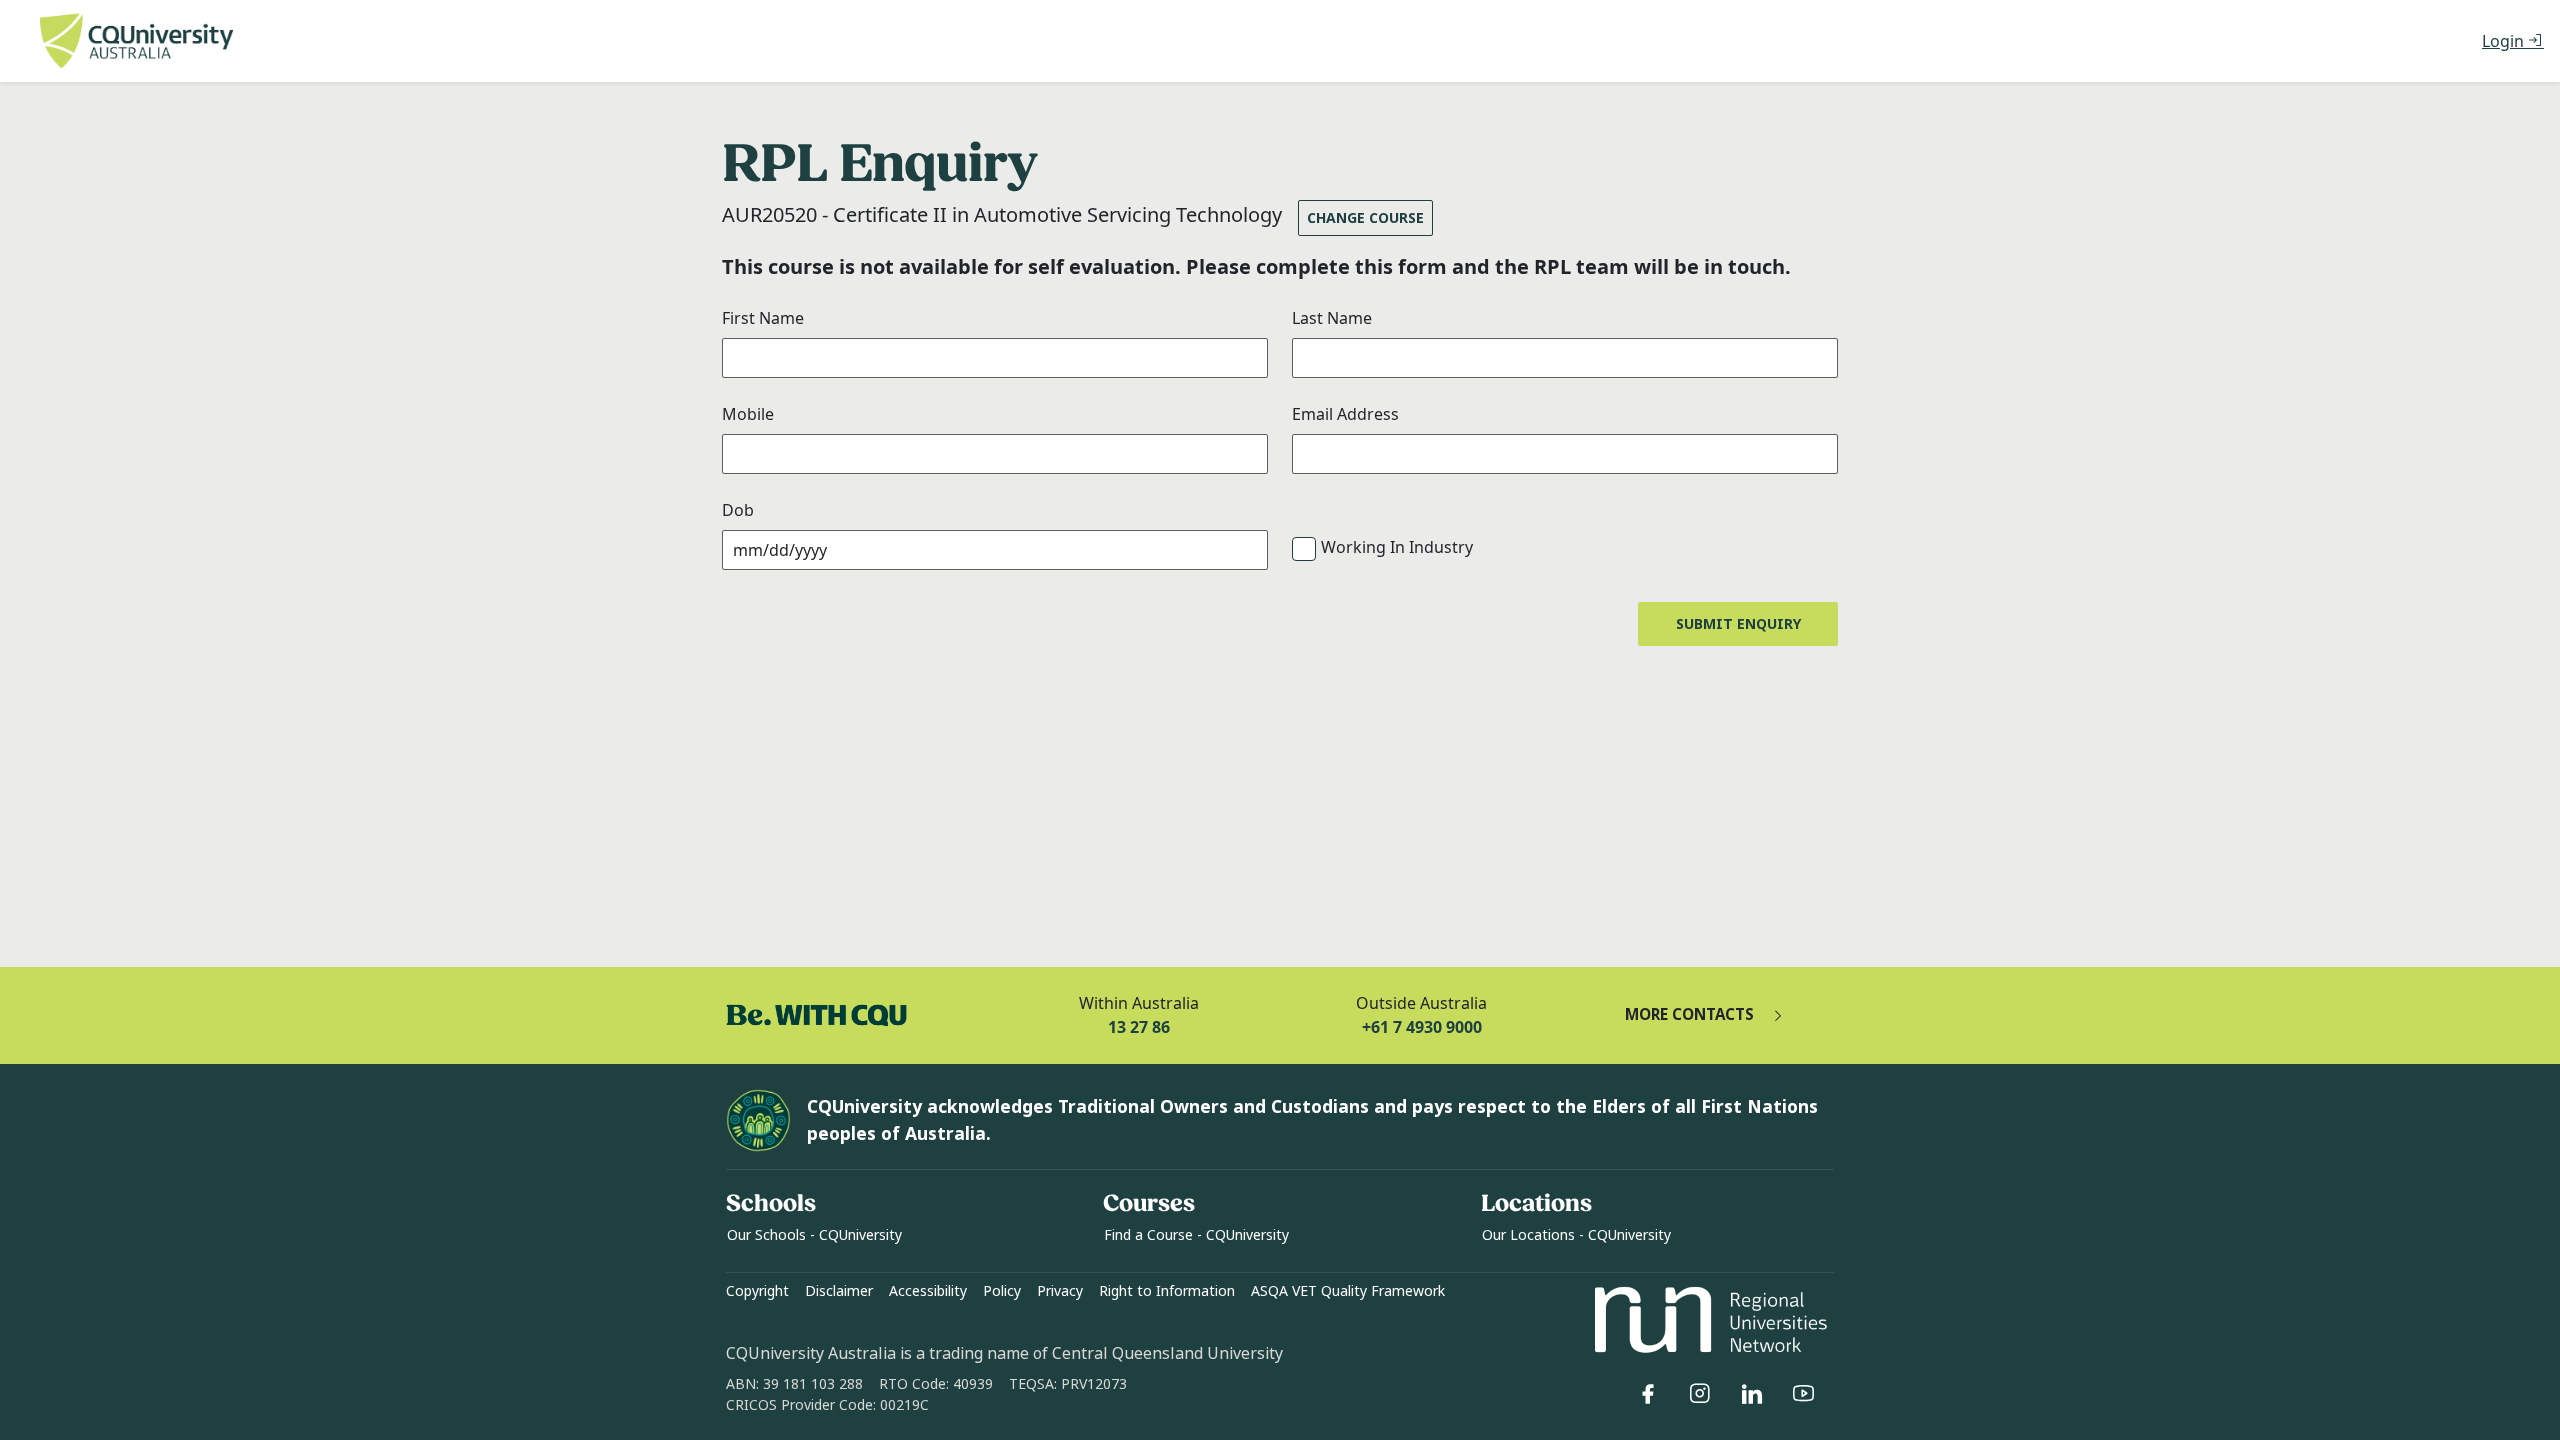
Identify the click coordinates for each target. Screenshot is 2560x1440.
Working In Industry (1397, 547)
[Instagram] (1700, 1394)
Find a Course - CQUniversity (1196, 1235)
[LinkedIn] (1752, 1394)
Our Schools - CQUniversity (814, 1235)
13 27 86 (1139, 1027)
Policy (1002, 1291)
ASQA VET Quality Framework (1348, 1291)
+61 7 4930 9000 (1422, 1027)
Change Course (1365, 218)
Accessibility (928, 1291)
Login (2505, 41)
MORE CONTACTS (1689, 1015)
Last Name (1332, 318)
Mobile (748, 414)
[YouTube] (1804, 1394)
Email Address (1345, 414)
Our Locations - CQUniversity (1576, 1235)
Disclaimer (839, 1291)
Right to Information (1167, 1291)
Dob (738, 510)
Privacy (1060, 1291)
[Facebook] (1648, 1394)
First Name (763, 318)
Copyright (757, 1291)
